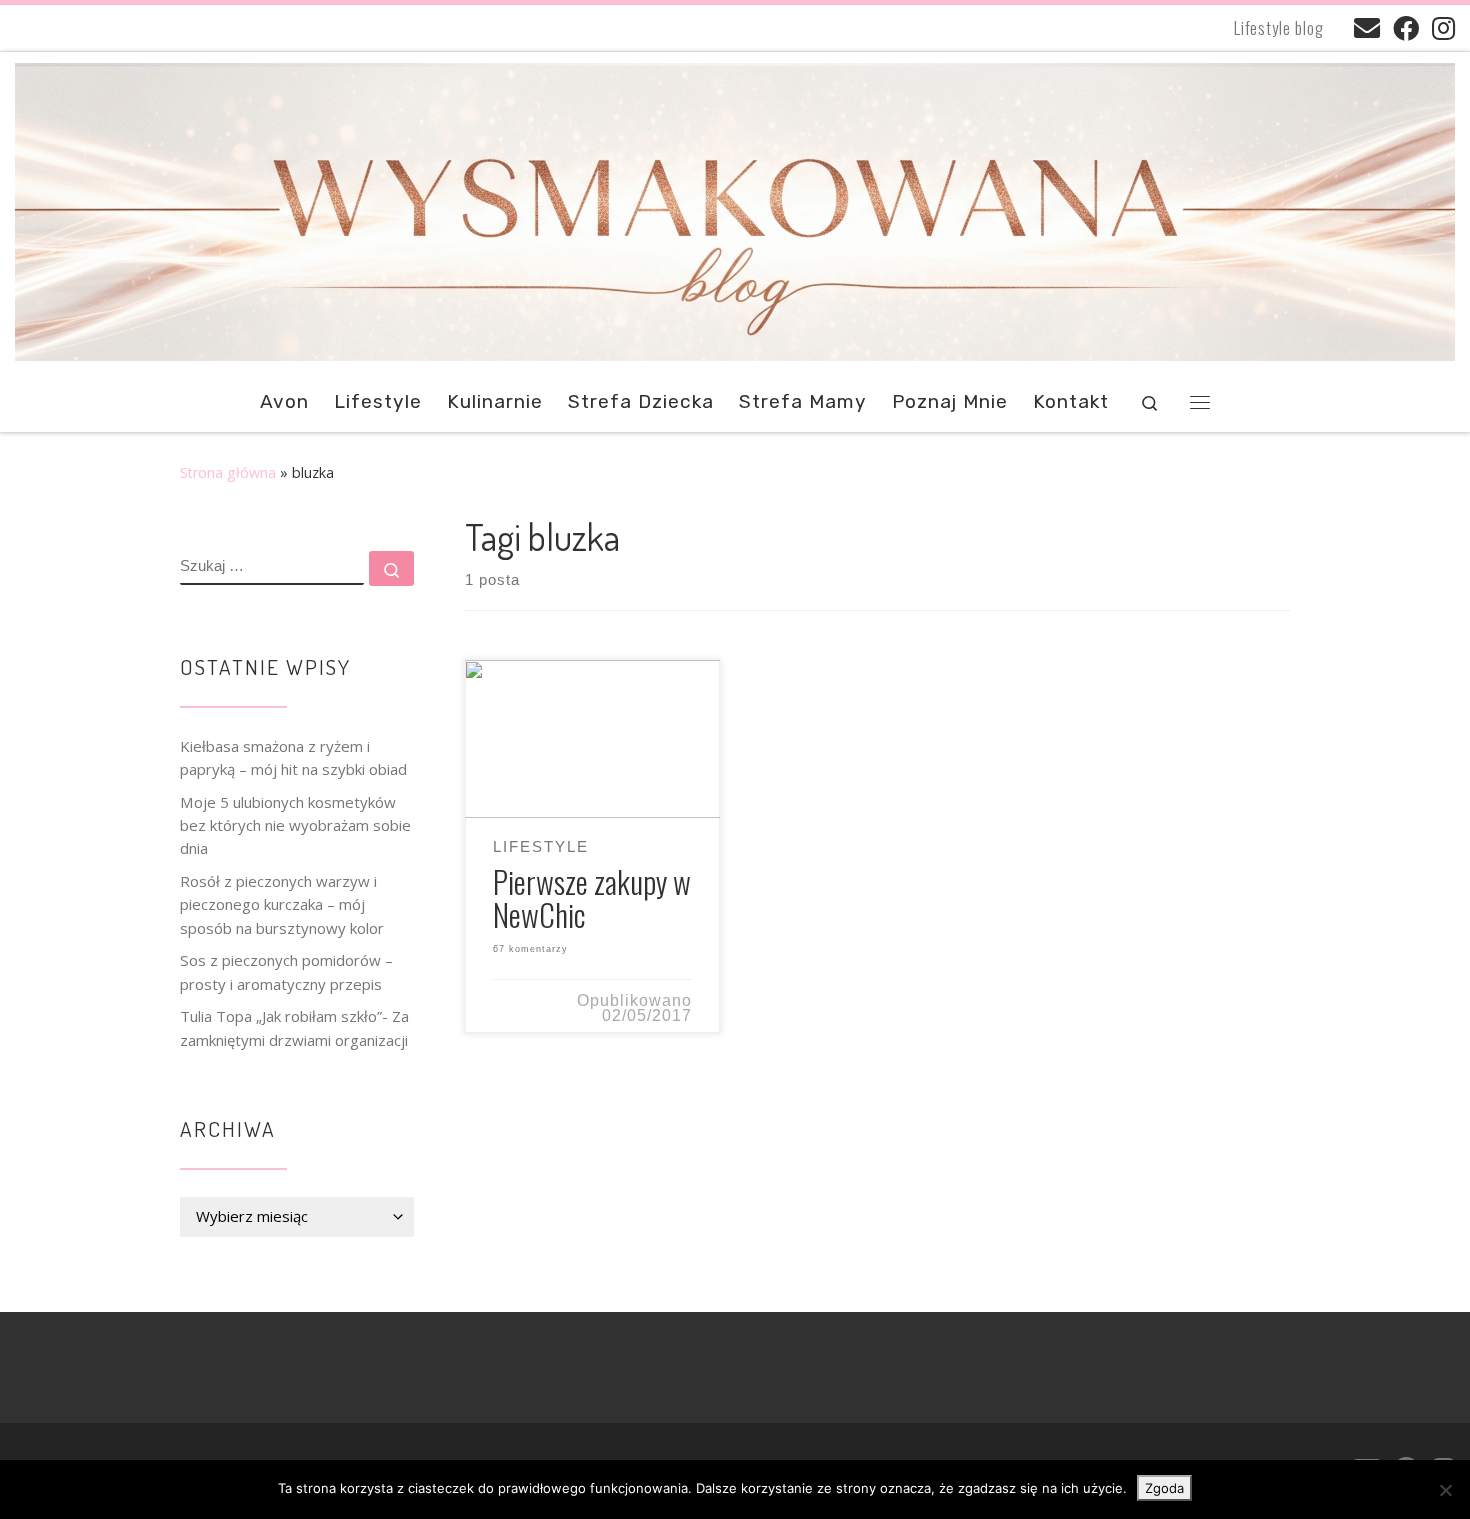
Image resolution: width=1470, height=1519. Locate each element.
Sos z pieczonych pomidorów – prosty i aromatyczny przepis (286, 971)
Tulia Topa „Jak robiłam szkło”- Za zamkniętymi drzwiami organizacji (294, 1027)
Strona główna (228, 472)
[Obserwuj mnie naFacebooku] (1406, 28)
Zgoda (1164, 1488)
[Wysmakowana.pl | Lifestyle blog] (735, 206)
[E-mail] (1367, 28)
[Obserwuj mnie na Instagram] (1443, 28)
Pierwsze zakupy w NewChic (592, 897)
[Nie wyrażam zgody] (1445, 1490)
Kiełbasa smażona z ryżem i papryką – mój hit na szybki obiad (293, 757)
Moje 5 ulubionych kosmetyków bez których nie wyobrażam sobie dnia (295, 825)
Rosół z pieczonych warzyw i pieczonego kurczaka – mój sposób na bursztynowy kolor (282, 904)
